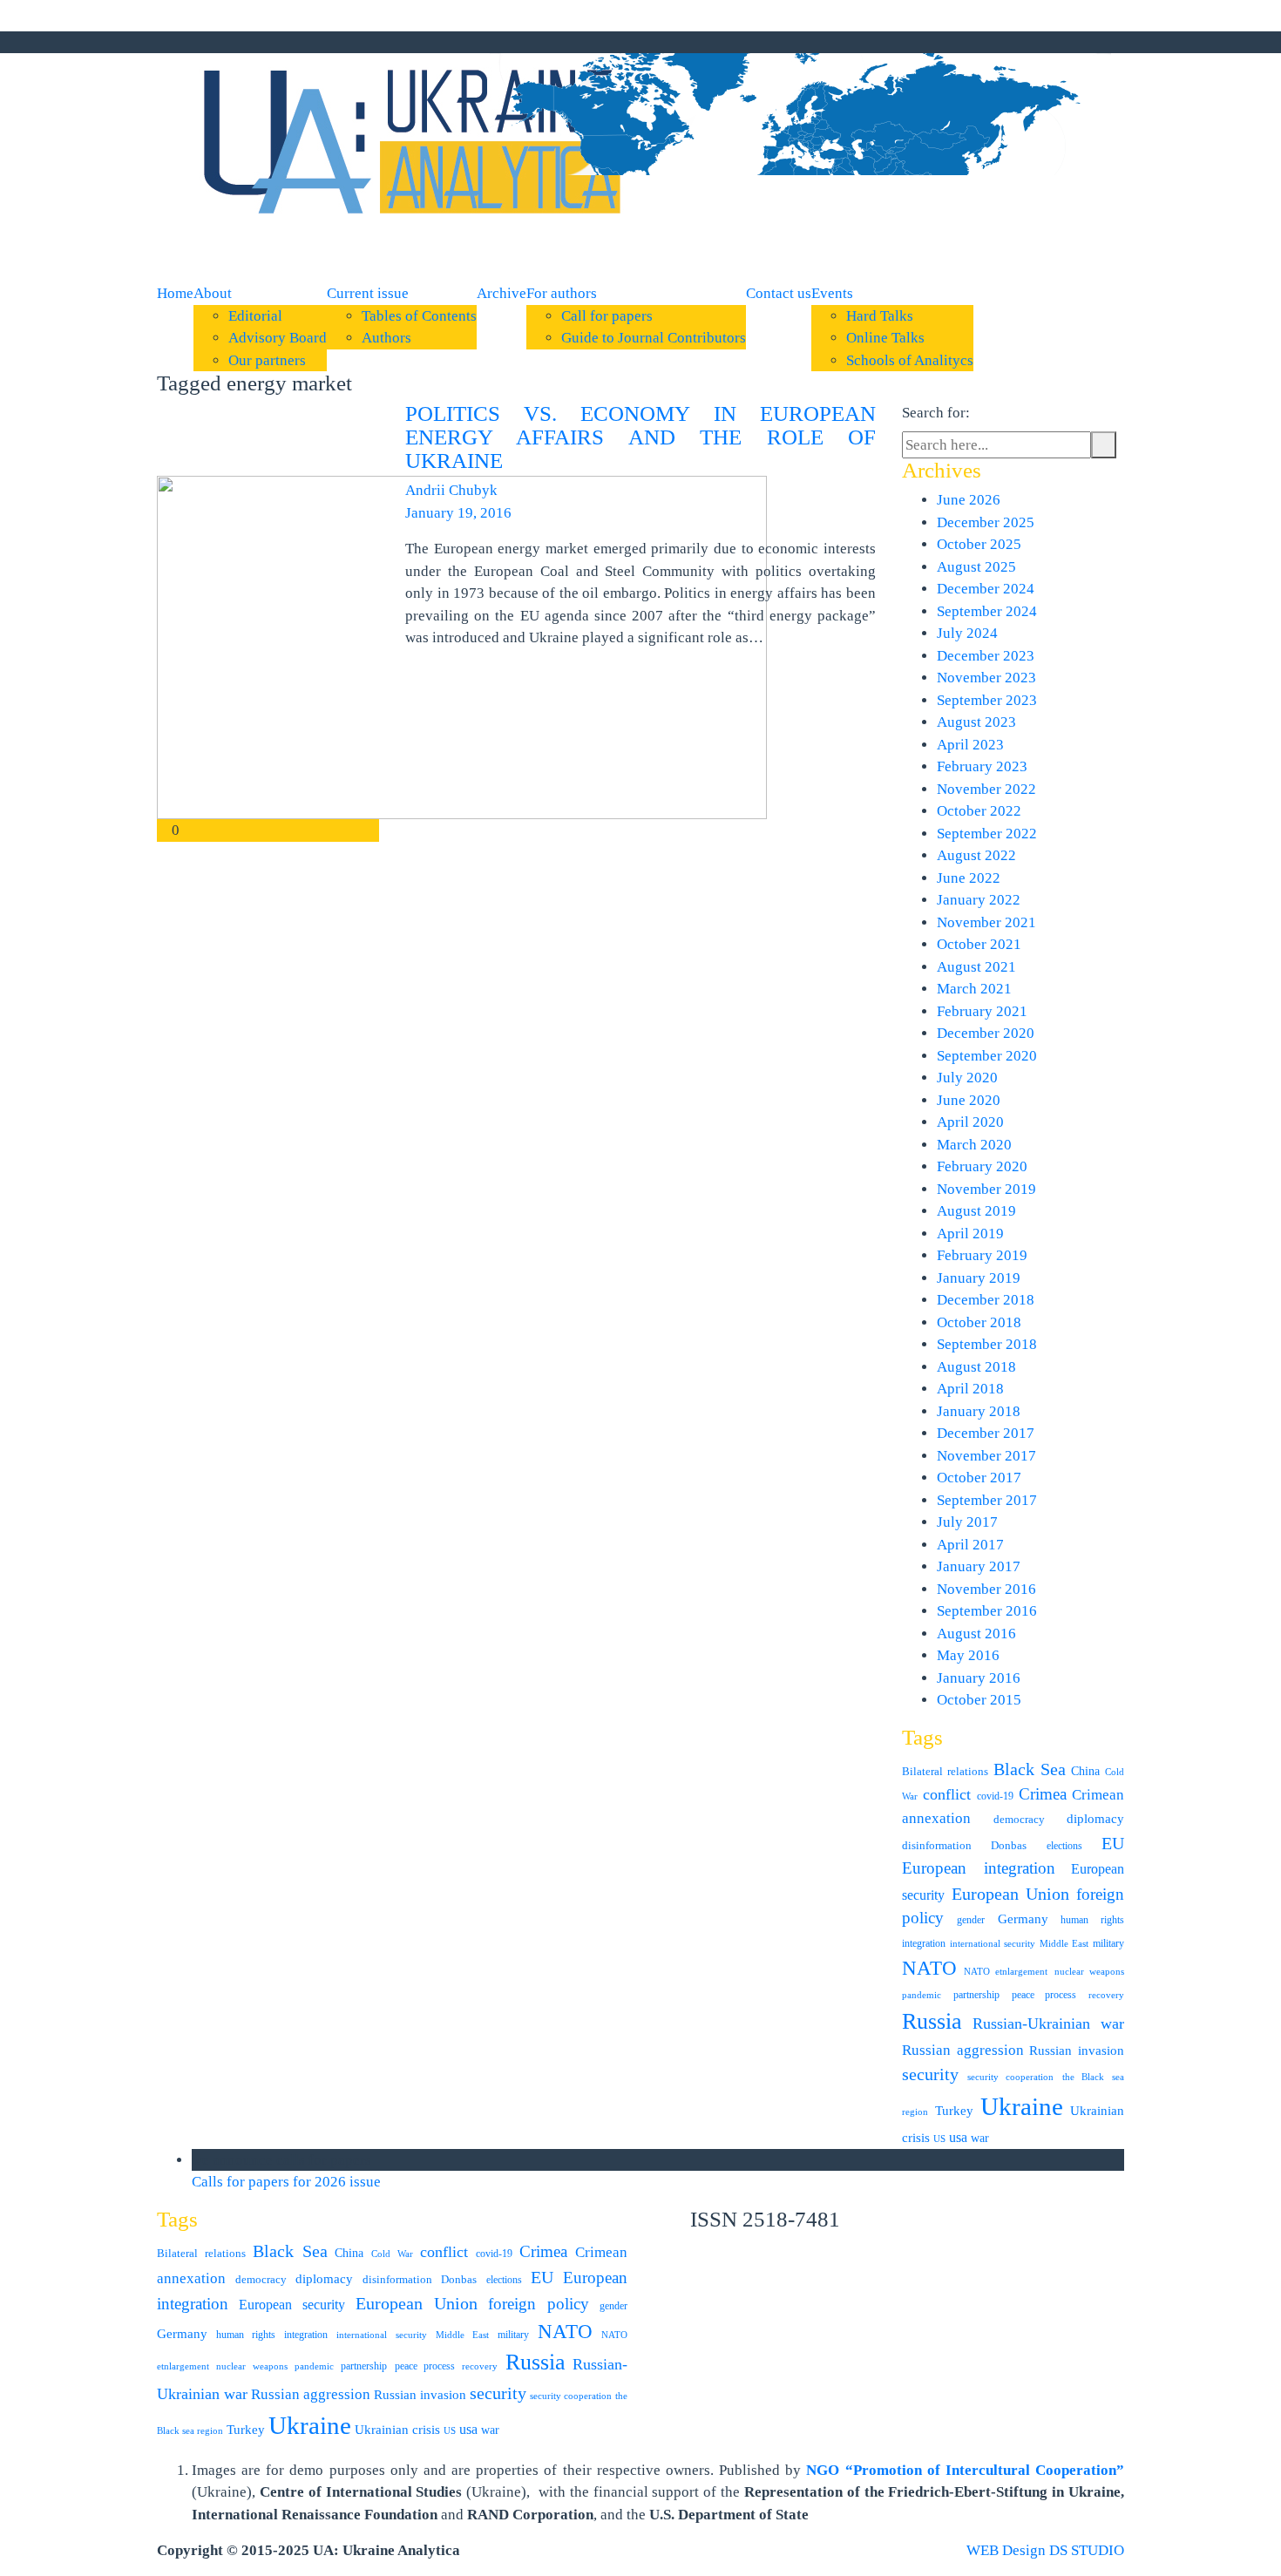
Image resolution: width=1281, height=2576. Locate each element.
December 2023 (986, 656)
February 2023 (982, 766)
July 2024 (967, 633)
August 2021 (976, 967)
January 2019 (979, 1278)
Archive (502, 293)
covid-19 (995, 1796)
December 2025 (986, 522)
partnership (976, 1995)
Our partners (267, 360)
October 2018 (979, 1322)
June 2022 (969, 878)
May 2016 (968, 1655)
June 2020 (969, 1100)
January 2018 (979, 1411)
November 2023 (986, 678)
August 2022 (976, 855)
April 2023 (970, 745)
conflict (947, 1794)
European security (292, 2305)
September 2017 (987, 1500)
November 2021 (986, 922)
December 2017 (986, 1433)
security (930, 2074)
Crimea (1043, 1794)
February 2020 (982, 1166)
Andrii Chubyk (451, 490)
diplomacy (1095, 1819)
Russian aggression (963, 2050)
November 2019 (986, 1189)
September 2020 (987, 1056)
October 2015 (979, 1700)
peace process (1044, 1995)
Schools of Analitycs (910, 360)
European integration (979, 1868)
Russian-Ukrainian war (1049, 2024)
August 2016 (976, 1634)
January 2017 (979, 1566)
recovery (1106, 1995)
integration (924, 1943)
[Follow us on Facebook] (760, 42)
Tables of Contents (419, 316)
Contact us (779, 293)
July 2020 (967, 1078)
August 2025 (976, 567)
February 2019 (982, 1255)
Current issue (368, 293)
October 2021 (979, 944)
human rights (1092, 1920)
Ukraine (1022, 2106)
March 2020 (974, 1145)
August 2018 (976, 1367)
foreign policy (539, 2304)
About (213, 293)
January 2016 (979, 1678)
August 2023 (976, 722)
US (939, 2139)
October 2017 (979, 1478)
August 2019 (976, 1211)
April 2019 (970, 1234)
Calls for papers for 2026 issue (288, 2182)
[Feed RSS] (744, 42)
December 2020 (986, 1033)
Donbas (1009, 1845)
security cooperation (1011, 2077)
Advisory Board (278, 338)
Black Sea (1030, 1769)
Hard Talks (880, 316)
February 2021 (982, 1011)
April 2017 (970, 1545)
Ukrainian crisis (397, 2429)
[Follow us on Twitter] (776, 42)
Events (832, 293)
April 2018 (970, 1389)
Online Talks (885, 338)
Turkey (954, 2110)
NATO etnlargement (1006, 1972)
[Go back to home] (405, 147)
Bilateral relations (945, 1771)
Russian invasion (1077, 2050)
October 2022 (979, 811)
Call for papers (607, 316)
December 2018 (986, 1300)
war (980, 2138)
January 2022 (979, 900)
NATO (929, 1968)
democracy (1019, 1819)
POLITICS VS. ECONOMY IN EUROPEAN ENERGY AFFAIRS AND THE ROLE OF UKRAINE (640, 437)
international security (993, 1944)
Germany (1023, 1919)
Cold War (392, 2254)
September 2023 (987, 700)
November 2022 (986, 789)
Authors (386, 338)
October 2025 (979, 544)
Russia (932, 2021)
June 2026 (969, 500)
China (1085, 1771)
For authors (562, 293)
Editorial (255, 316)
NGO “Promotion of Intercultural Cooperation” (965, 2470)
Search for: (936, 413)
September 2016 (987, 1611)
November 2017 (986, 1456)
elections (1064, 1846)
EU (1113, 1843)
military (1108, 1943)
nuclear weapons (1090, 1972)
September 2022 (987, 834)
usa (958, 2137)
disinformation (937, 1845)
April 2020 (970, 1122)
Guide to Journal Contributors (654, 338)
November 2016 (986, 1589)
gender (971, 1920)
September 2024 (987, 611)
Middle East (1064, 1944)
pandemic (922, 1995)
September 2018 (987, 1344)
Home (175, 293)
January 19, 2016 (458, 513)
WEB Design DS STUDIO (1045, 2550)
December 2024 (986, 589)
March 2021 (974, 989)
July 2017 (967, 1522)
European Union (1011, 1894)
